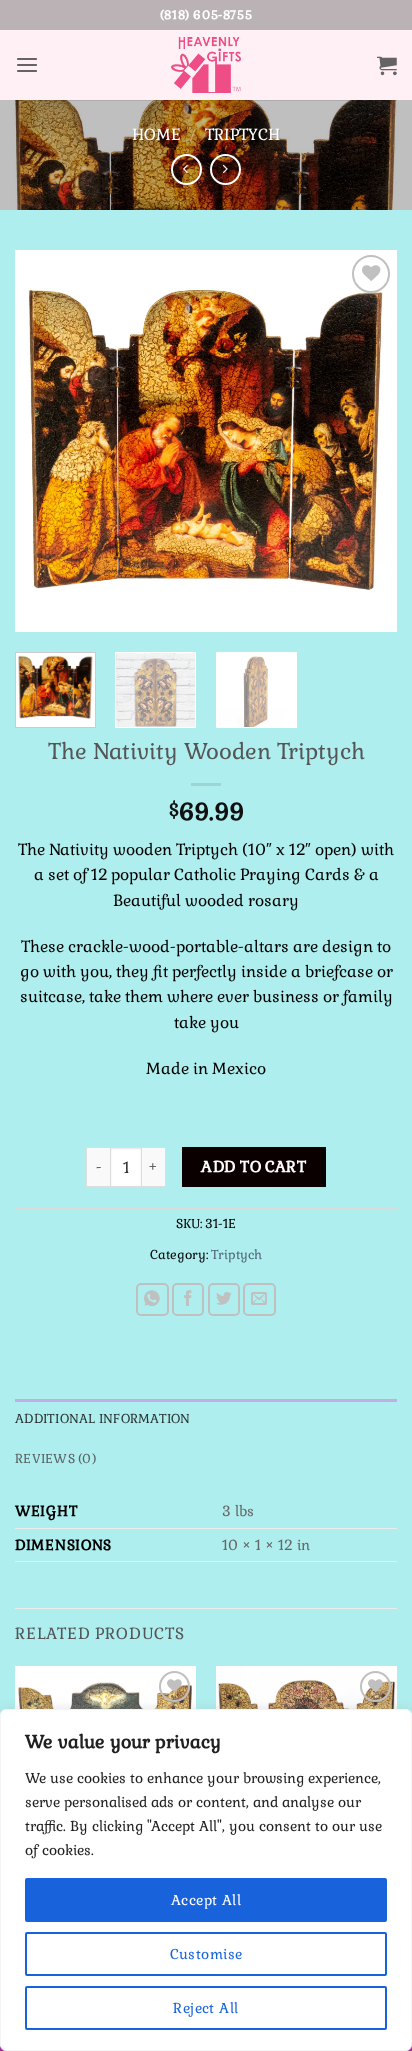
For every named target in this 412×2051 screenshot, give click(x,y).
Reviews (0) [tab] (55, 1459)
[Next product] (186, 169)
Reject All (205, 2008)
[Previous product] (225, 169)
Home (156, 134)
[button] (27, 65)
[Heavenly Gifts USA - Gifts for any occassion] (206, 65)
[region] (206, 1880)
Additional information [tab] (103, 1419)
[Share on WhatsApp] (152, 1299)
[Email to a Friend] (259, 1299)
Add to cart (253, 1167)
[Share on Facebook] (188, 1299)
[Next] (364, 441)
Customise (206, 1954)
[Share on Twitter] (224, 1299)
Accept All (206, 1900)
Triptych (242, 134)
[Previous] (48, 441)
